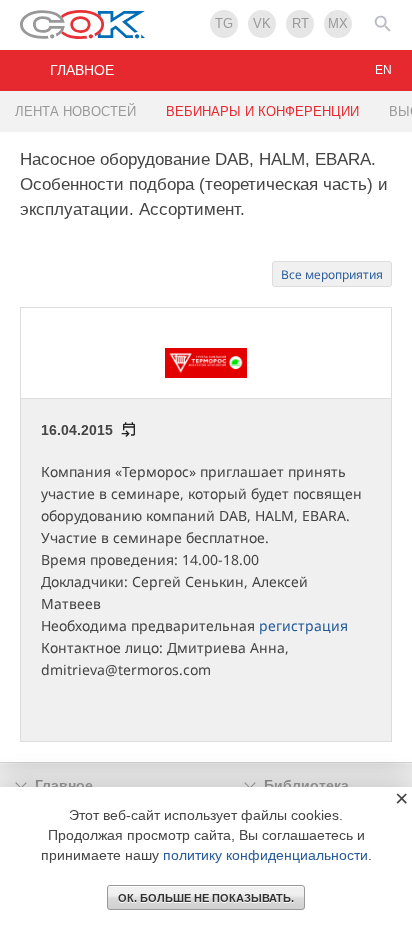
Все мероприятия (332, 274)
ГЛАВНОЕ (82, 70)
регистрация (303, 625)
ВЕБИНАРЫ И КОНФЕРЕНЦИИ (262, 111)
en (383, 70)
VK (262, 23)
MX (338, 23)
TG (224, 23)
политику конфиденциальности (265, 855)
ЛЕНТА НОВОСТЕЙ (75, 111)
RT (300, 23)
